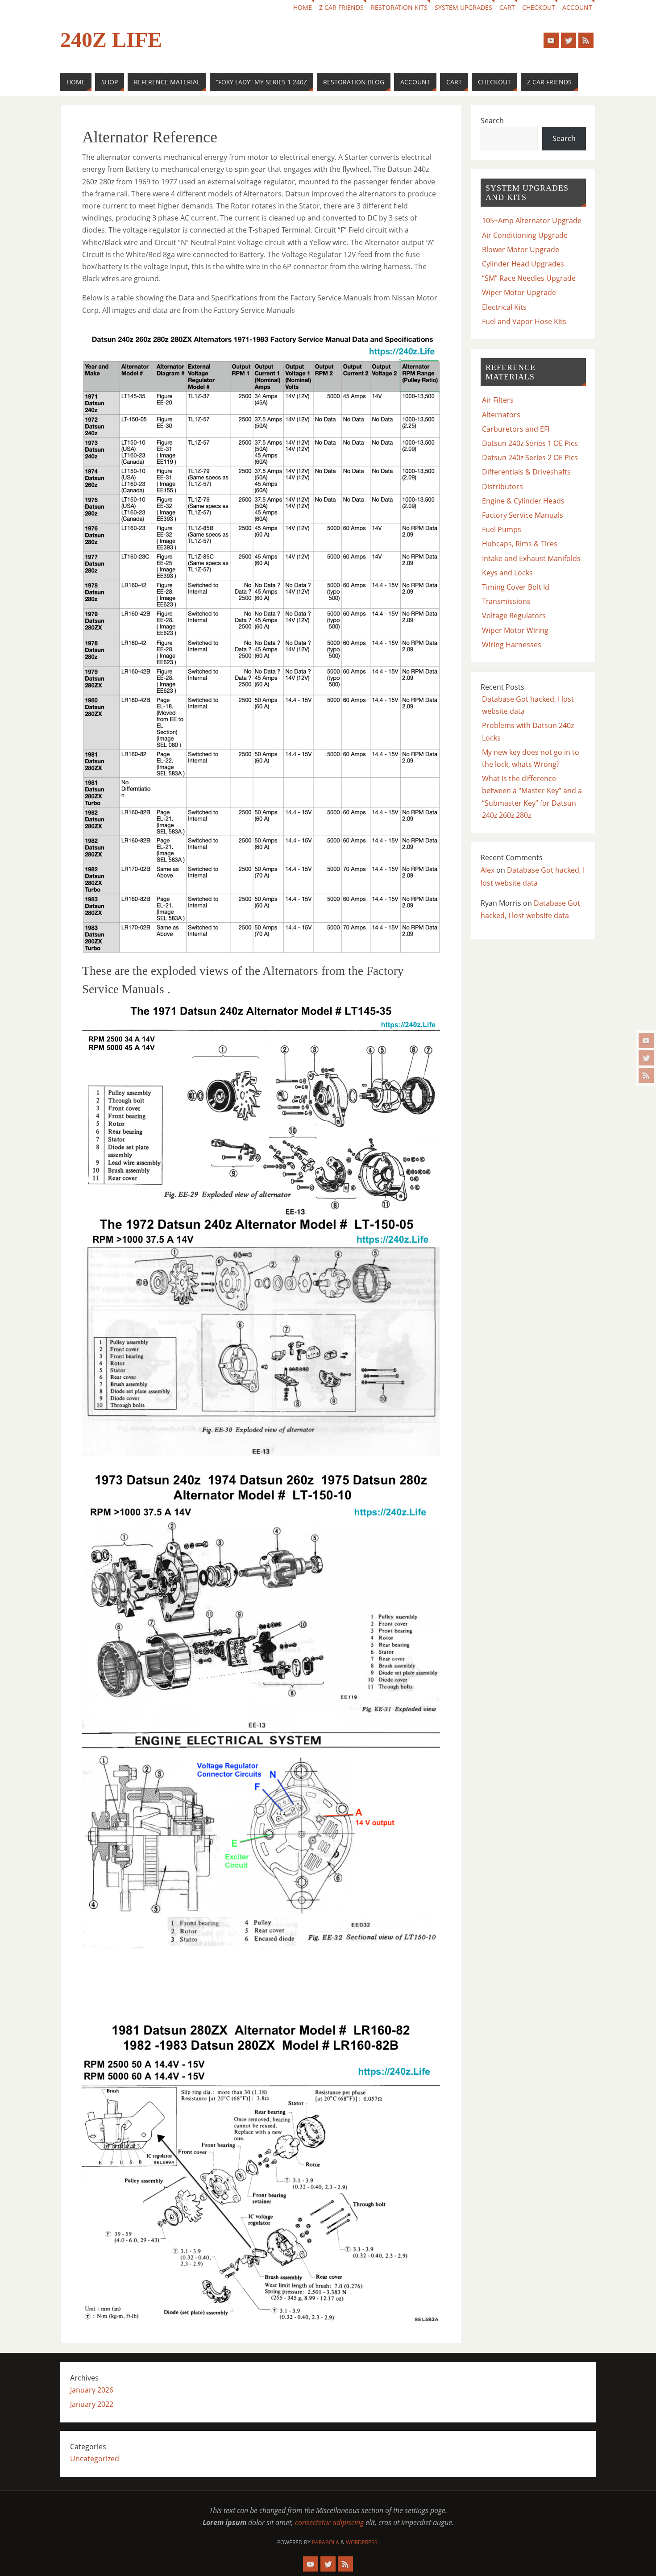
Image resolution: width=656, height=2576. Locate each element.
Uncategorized (95, 2459)
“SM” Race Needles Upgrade (529, 278)
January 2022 (92, 2404)
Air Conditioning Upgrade (525, 235)
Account (577, 7)
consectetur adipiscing (329, 2522)
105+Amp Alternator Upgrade (532, 221)
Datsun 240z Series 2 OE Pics (530, 458)
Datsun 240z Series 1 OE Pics (530, 443)
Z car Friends (341, 7)
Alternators (501, 415)
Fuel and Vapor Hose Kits (524, 321)
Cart (507, 7)
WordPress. (362, 2542)
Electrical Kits (504, 307)
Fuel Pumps (502, 529)
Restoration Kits (399, 7)
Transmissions (506, 601)
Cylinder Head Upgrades (523, 264)
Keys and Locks (507, 573)
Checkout (539, 7)
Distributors (502, 487)
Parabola (326, 2542)
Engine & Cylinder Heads (523, 501)
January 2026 (92, 2390)
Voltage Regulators (514, 616)
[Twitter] (646, 1058)
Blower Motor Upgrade (521, 250)
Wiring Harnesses (512, 645)
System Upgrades (463, 7)
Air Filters (498, 400)
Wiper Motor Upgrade (519, 292)
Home (303, 7)
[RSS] (646, 1075)
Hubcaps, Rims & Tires (520, 544)
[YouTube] (646, 1040)
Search (492, 121)
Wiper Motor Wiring (515, 630)
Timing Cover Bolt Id (516, 587)
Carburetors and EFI (516, 429)
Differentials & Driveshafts (526, 472)
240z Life (111, 40)
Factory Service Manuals (523, 515)
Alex (488, 870)
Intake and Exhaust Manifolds (531, 558)
